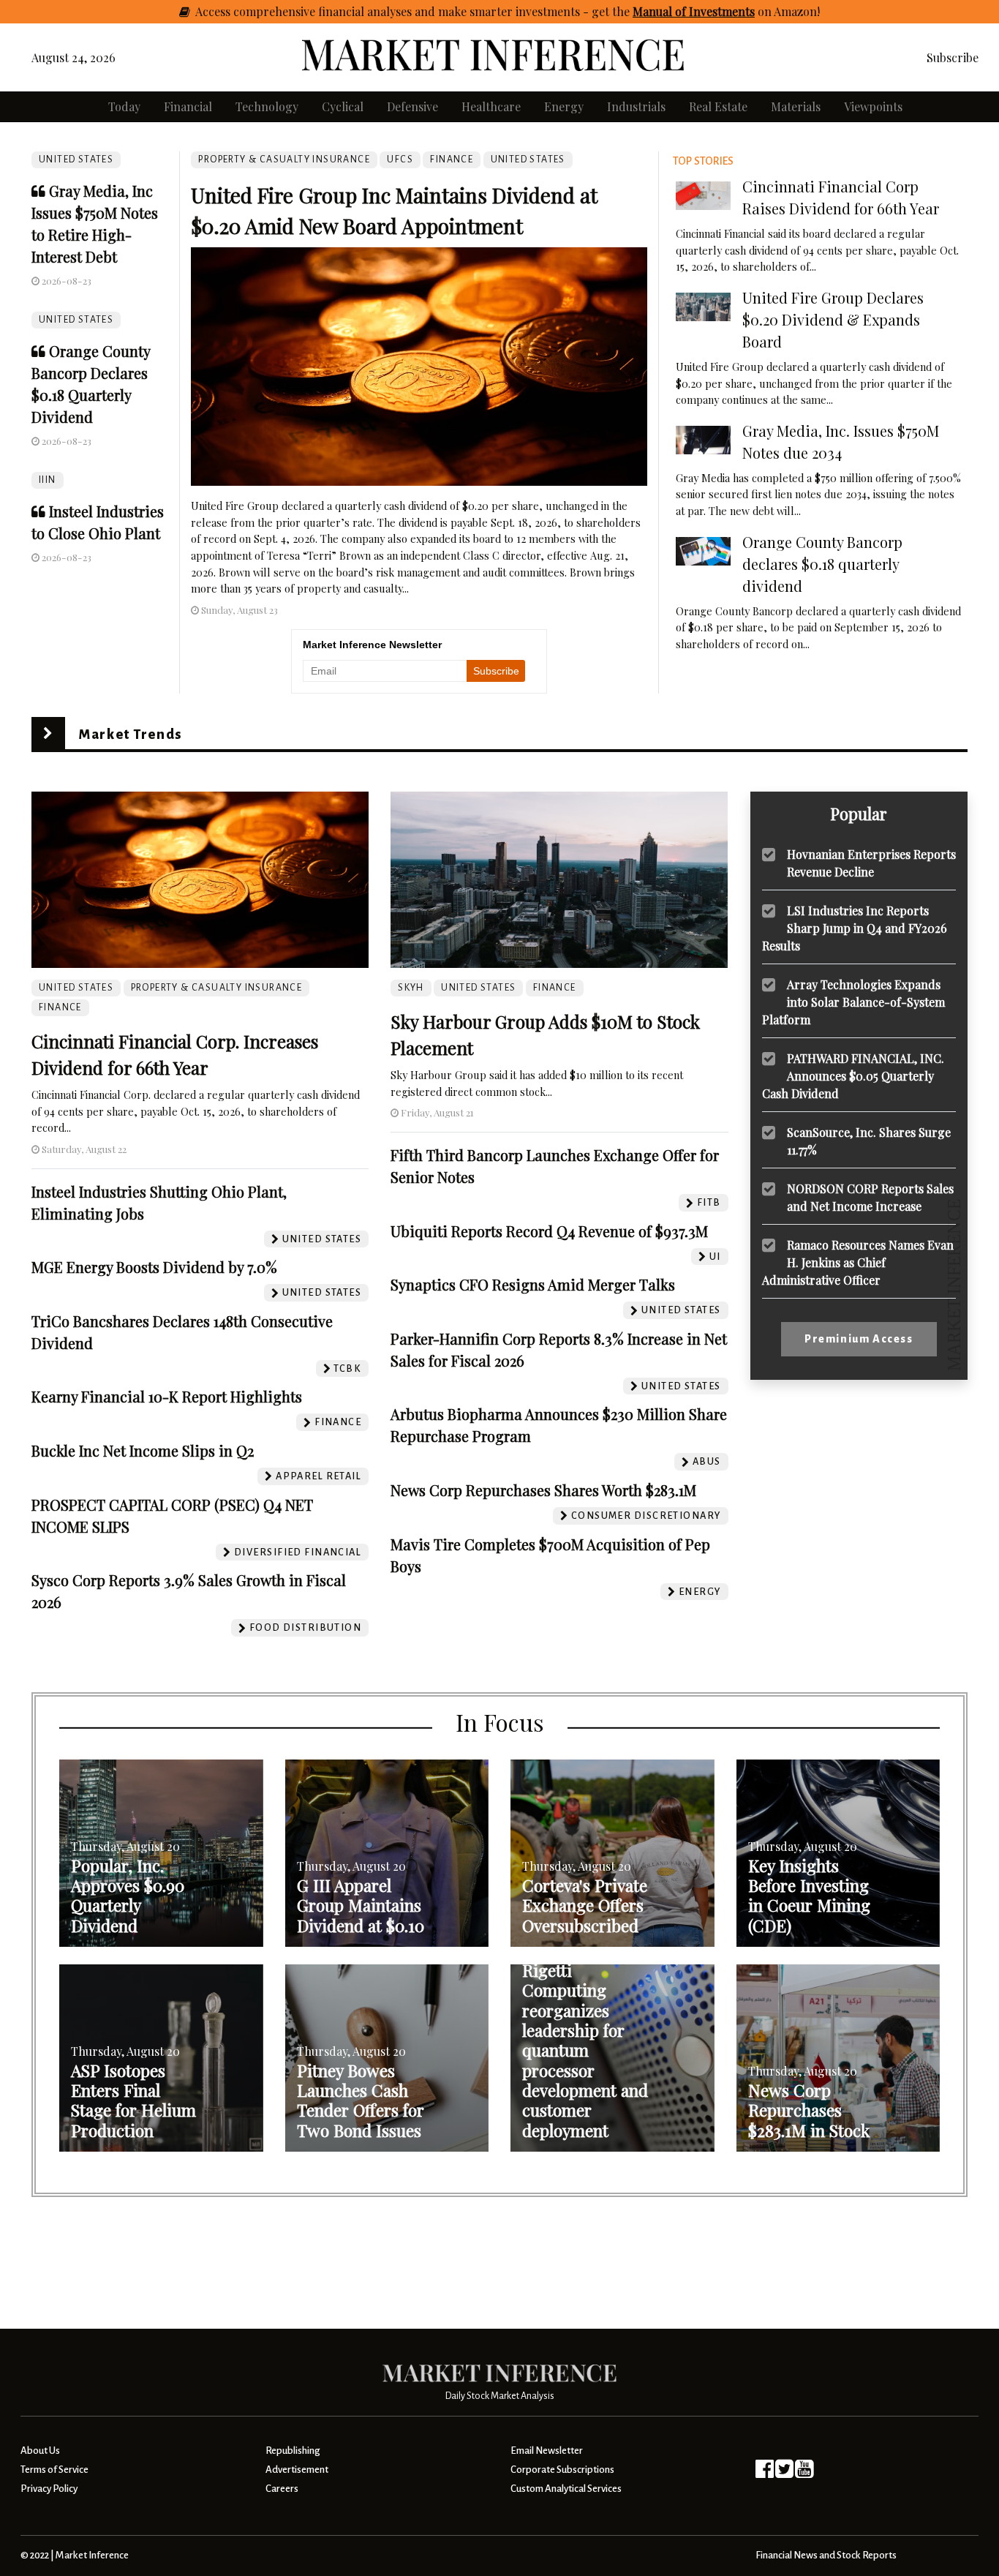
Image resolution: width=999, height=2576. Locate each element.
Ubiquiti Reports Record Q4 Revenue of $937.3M (549, 1231)
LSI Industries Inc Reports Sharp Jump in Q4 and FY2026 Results (855, 927)
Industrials (636, 106)
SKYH (411, 988)
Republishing (293, 2451)
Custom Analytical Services (566, 2489)
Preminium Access (859, 1339)
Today (124, 106)
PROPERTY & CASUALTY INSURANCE (284, 159)
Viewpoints (873, 106)
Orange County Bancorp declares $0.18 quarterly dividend (822, 564)
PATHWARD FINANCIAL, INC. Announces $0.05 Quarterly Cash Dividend (853, 1075)
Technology (267, 106)
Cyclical (343, 106)
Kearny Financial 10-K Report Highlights (167, 1396)
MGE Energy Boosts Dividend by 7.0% (154, 1267)
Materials (796, 106)
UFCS (400, 159)
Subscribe (953, 57)
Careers (282, 2489)
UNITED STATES (76, 159)
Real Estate (718, 106)
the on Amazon (715, 11)
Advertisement (297, 2470)
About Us (40, 2451)
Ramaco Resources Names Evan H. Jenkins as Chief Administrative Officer (858, 1262)
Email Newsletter (547, 2451)
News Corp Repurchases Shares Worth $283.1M (543, 1490)
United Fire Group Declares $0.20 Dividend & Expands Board (833, 319)
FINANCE (452, 159)
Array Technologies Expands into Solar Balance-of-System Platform (853, 1001)
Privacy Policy (49, 2489)
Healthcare (491, 106)
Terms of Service (54, 2470)
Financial (188, 106)
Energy (564, 106)
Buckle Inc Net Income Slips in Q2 (143, 1450)
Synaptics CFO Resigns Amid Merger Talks (533, 1284)
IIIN (48, 480)
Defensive (412, 106)
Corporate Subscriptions (562, 2470)
